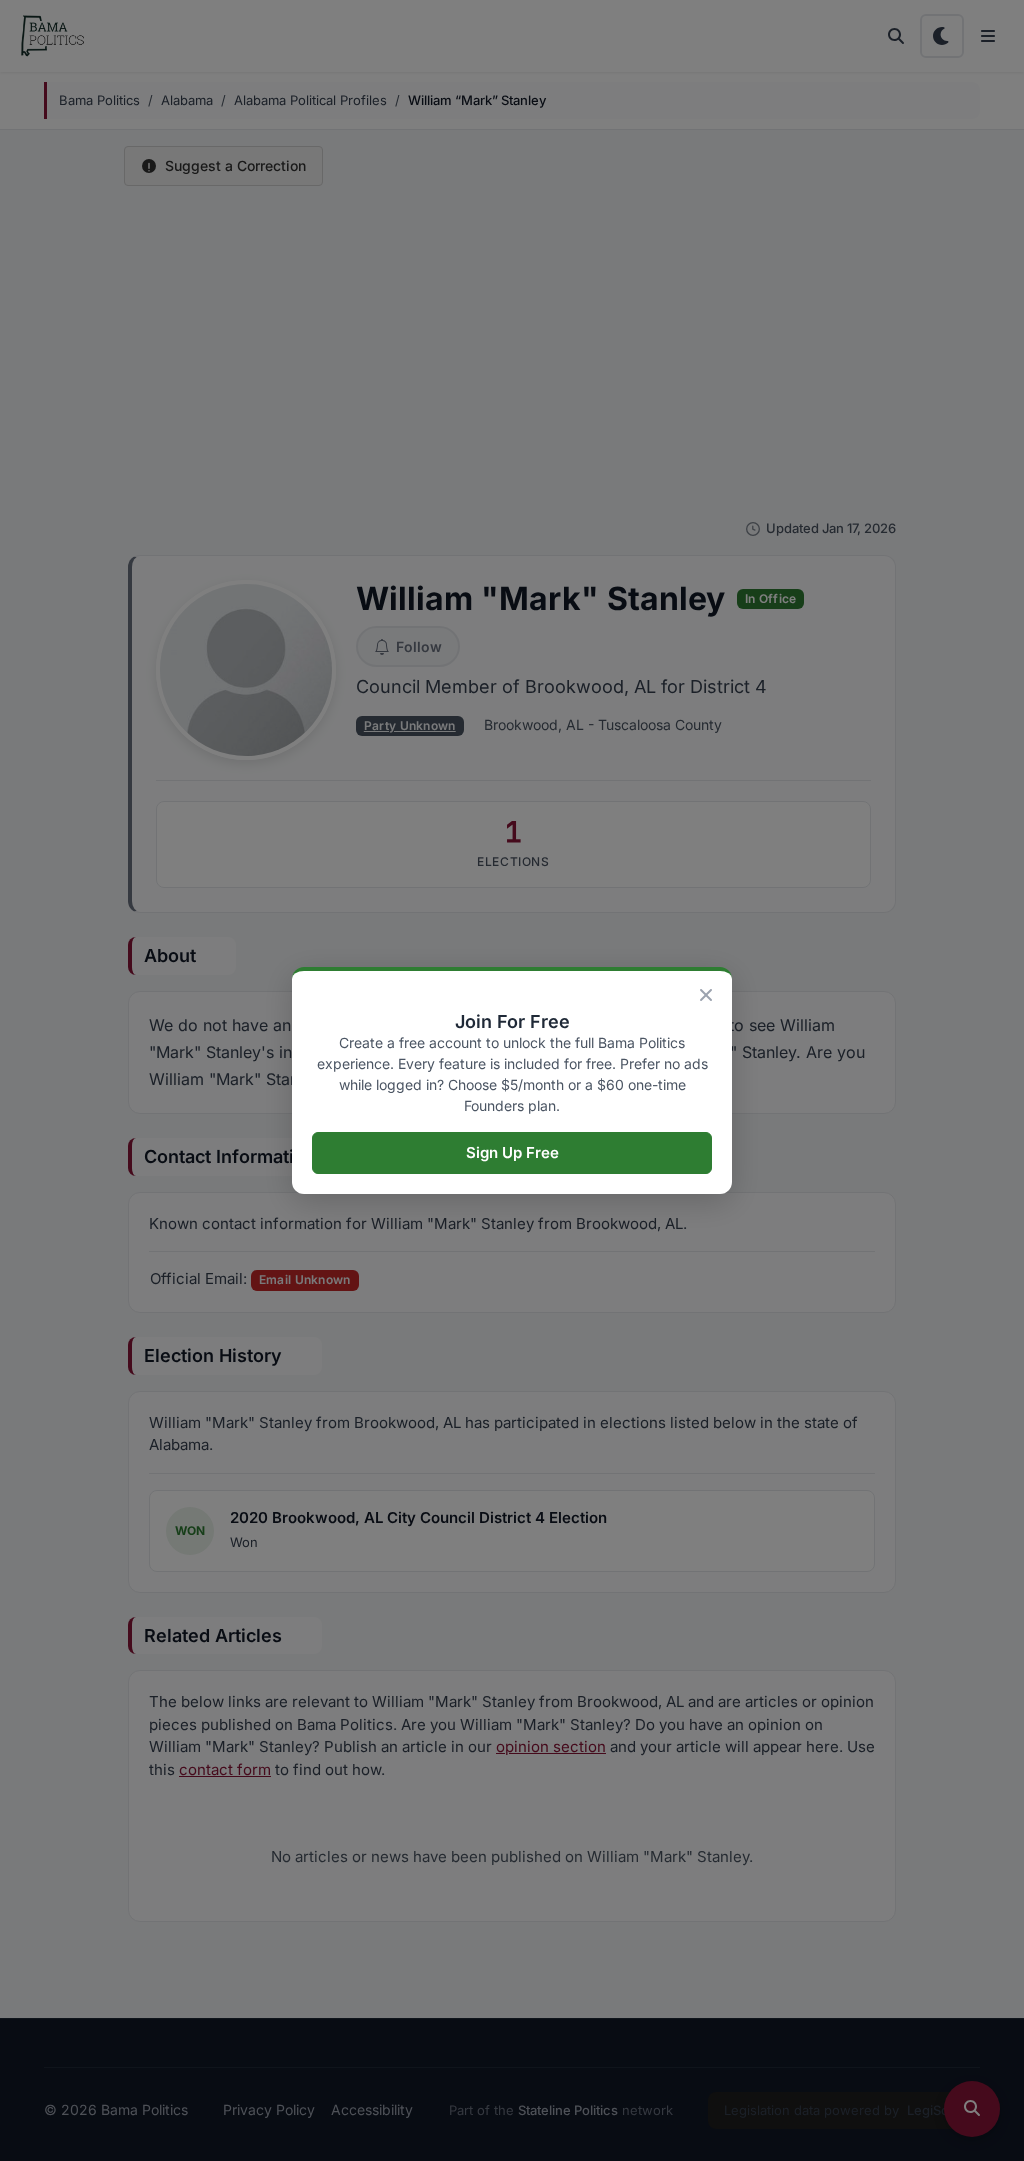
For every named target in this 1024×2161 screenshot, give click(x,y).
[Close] (706, 995)
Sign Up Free (512, 1152)
